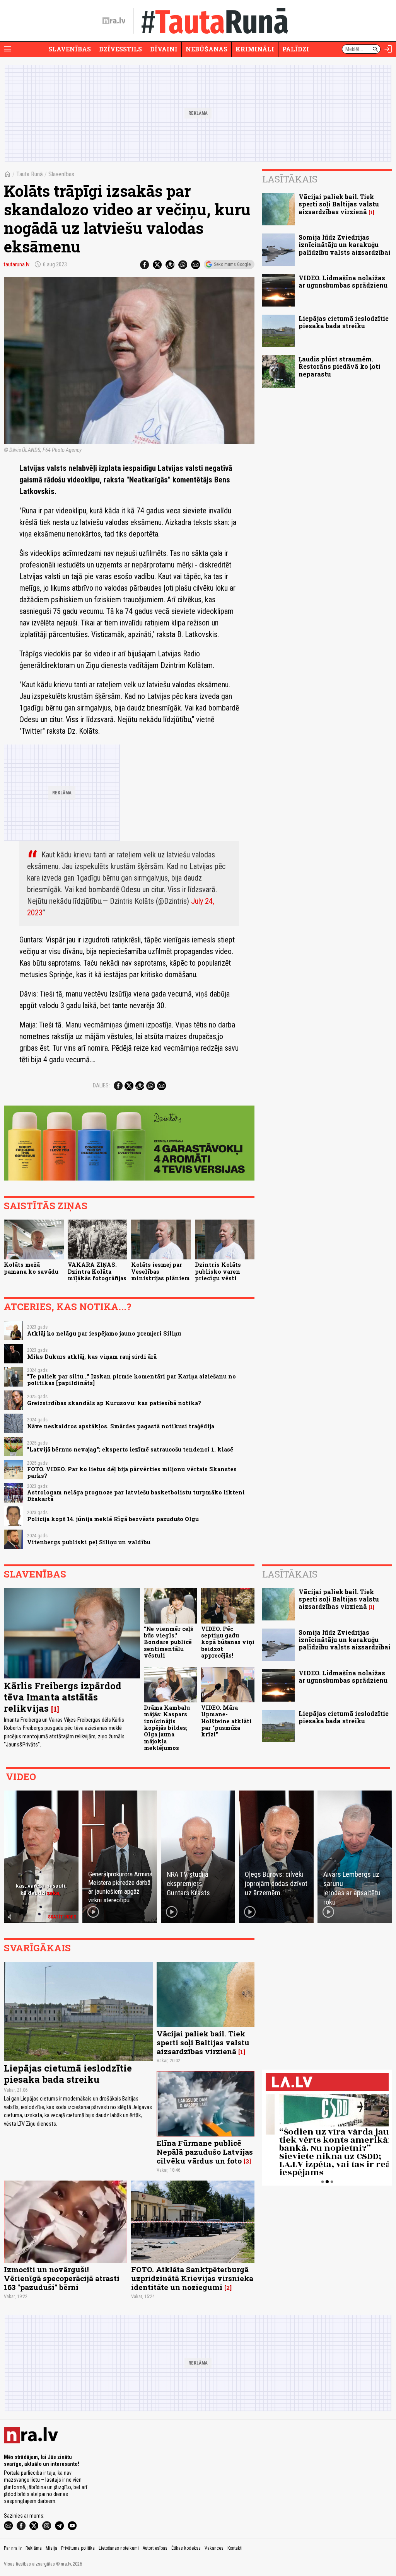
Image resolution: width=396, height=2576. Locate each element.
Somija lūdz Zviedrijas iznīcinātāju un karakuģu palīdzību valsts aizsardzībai (345, 244)
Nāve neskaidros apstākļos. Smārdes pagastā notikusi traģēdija (121, 1426)
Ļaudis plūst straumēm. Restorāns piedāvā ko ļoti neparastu (340, 366)
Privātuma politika (78, 2548)
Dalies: (101, 1085)
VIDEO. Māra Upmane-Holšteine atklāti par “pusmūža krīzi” (226, 1721)
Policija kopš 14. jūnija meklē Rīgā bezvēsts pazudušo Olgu (113, 1519)
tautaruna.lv (17, 264)
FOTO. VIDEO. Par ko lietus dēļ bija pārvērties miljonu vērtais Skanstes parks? (132, 1472)
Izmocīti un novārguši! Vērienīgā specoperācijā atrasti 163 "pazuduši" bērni (62, 2278)
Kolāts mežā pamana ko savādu (31, 1268)
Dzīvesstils (120, 49)
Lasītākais (290, 179)
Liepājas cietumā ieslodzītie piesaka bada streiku (344, 322)
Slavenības (70, 49)
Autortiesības (155, 2548)
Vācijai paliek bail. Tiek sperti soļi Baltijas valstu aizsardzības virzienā (339, 204)
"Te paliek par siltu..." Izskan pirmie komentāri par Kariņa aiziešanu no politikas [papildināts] (131, 1380)
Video (21, 1777)
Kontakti (235, 2548)
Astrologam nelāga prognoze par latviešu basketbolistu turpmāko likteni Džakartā (136, 1496)
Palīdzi (296, 49)
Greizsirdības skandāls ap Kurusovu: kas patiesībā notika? (114, 1403)
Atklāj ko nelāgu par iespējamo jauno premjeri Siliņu (104, 1333)
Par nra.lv (13, 2548)
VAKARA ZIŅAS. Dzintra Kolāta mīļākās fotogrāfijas (97, 1271)
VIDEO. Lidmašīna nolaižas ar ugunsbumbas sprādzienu (343, 281)
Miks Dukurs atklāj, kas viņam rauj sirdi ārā (92, 1357)
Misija (51, 2548)
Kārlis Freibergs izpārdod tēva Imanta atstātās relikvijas (63, 1697)
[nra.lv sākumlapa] (114, 21)
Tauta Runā (30, 174)
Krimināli (255, 49)
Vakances (214, 2548)
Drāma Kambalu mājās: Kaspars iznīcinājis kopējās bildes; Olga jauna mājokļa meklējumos (167, 1728)
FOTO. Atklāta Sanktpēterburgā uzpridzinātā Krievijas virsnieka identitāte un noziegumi (192, 2278)
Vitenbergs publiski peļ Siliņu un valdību (89, 1542)
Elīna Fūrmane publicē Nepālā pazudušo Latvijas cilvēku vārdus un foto (205, 2152)
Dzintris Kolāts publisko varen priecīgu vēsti (218, 1271)
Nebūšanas (207, 49)
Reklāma (34, 2548)
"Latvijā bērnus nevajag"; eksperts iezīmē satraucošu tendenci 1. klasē (130, 1449)
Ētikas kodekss (186, 2548)
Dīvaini (164, 49)
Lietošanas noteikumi (119, 2548)
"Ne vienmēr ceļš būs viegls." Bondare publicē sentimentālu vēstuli (168, 1642)
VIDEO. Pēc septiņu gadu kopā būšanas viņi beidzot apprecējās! (228, 1642)
